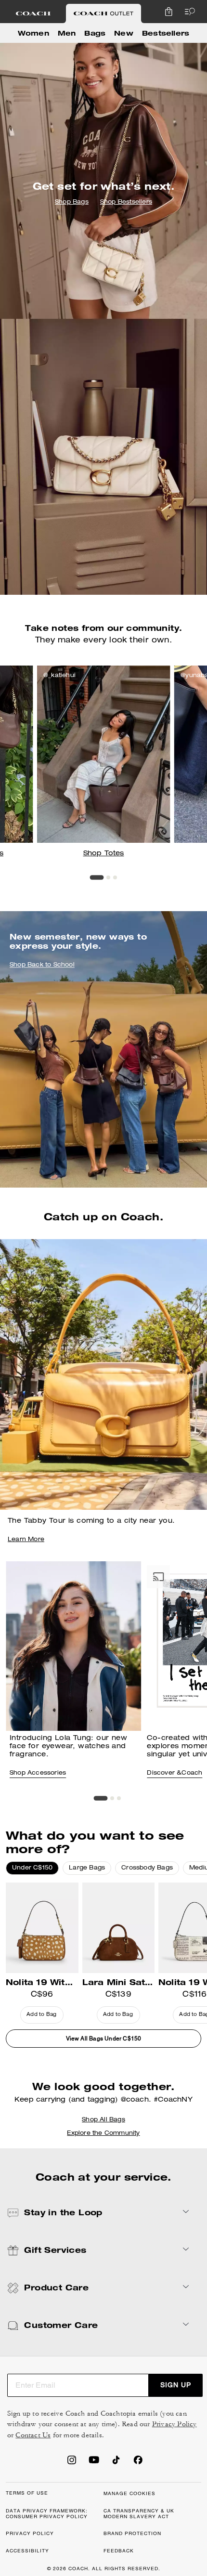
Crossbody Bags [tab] (147, 1868)
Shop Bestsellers (126, 202)
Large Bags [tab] (87, 1868)
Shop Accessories (38, 1773)
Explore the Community (103, 2133)
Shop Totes (104, 854)
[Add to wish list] (74, 1897)
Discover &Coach (175, 1773)
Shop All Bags (103, 2120)
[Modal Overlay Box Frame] (111, 2465)
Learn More (26, 1540)
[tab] (33, 13)
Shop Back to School (42, 966)
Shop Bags (72, 202)
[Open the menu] (188, 12)
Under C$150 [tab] (32, 1868)
